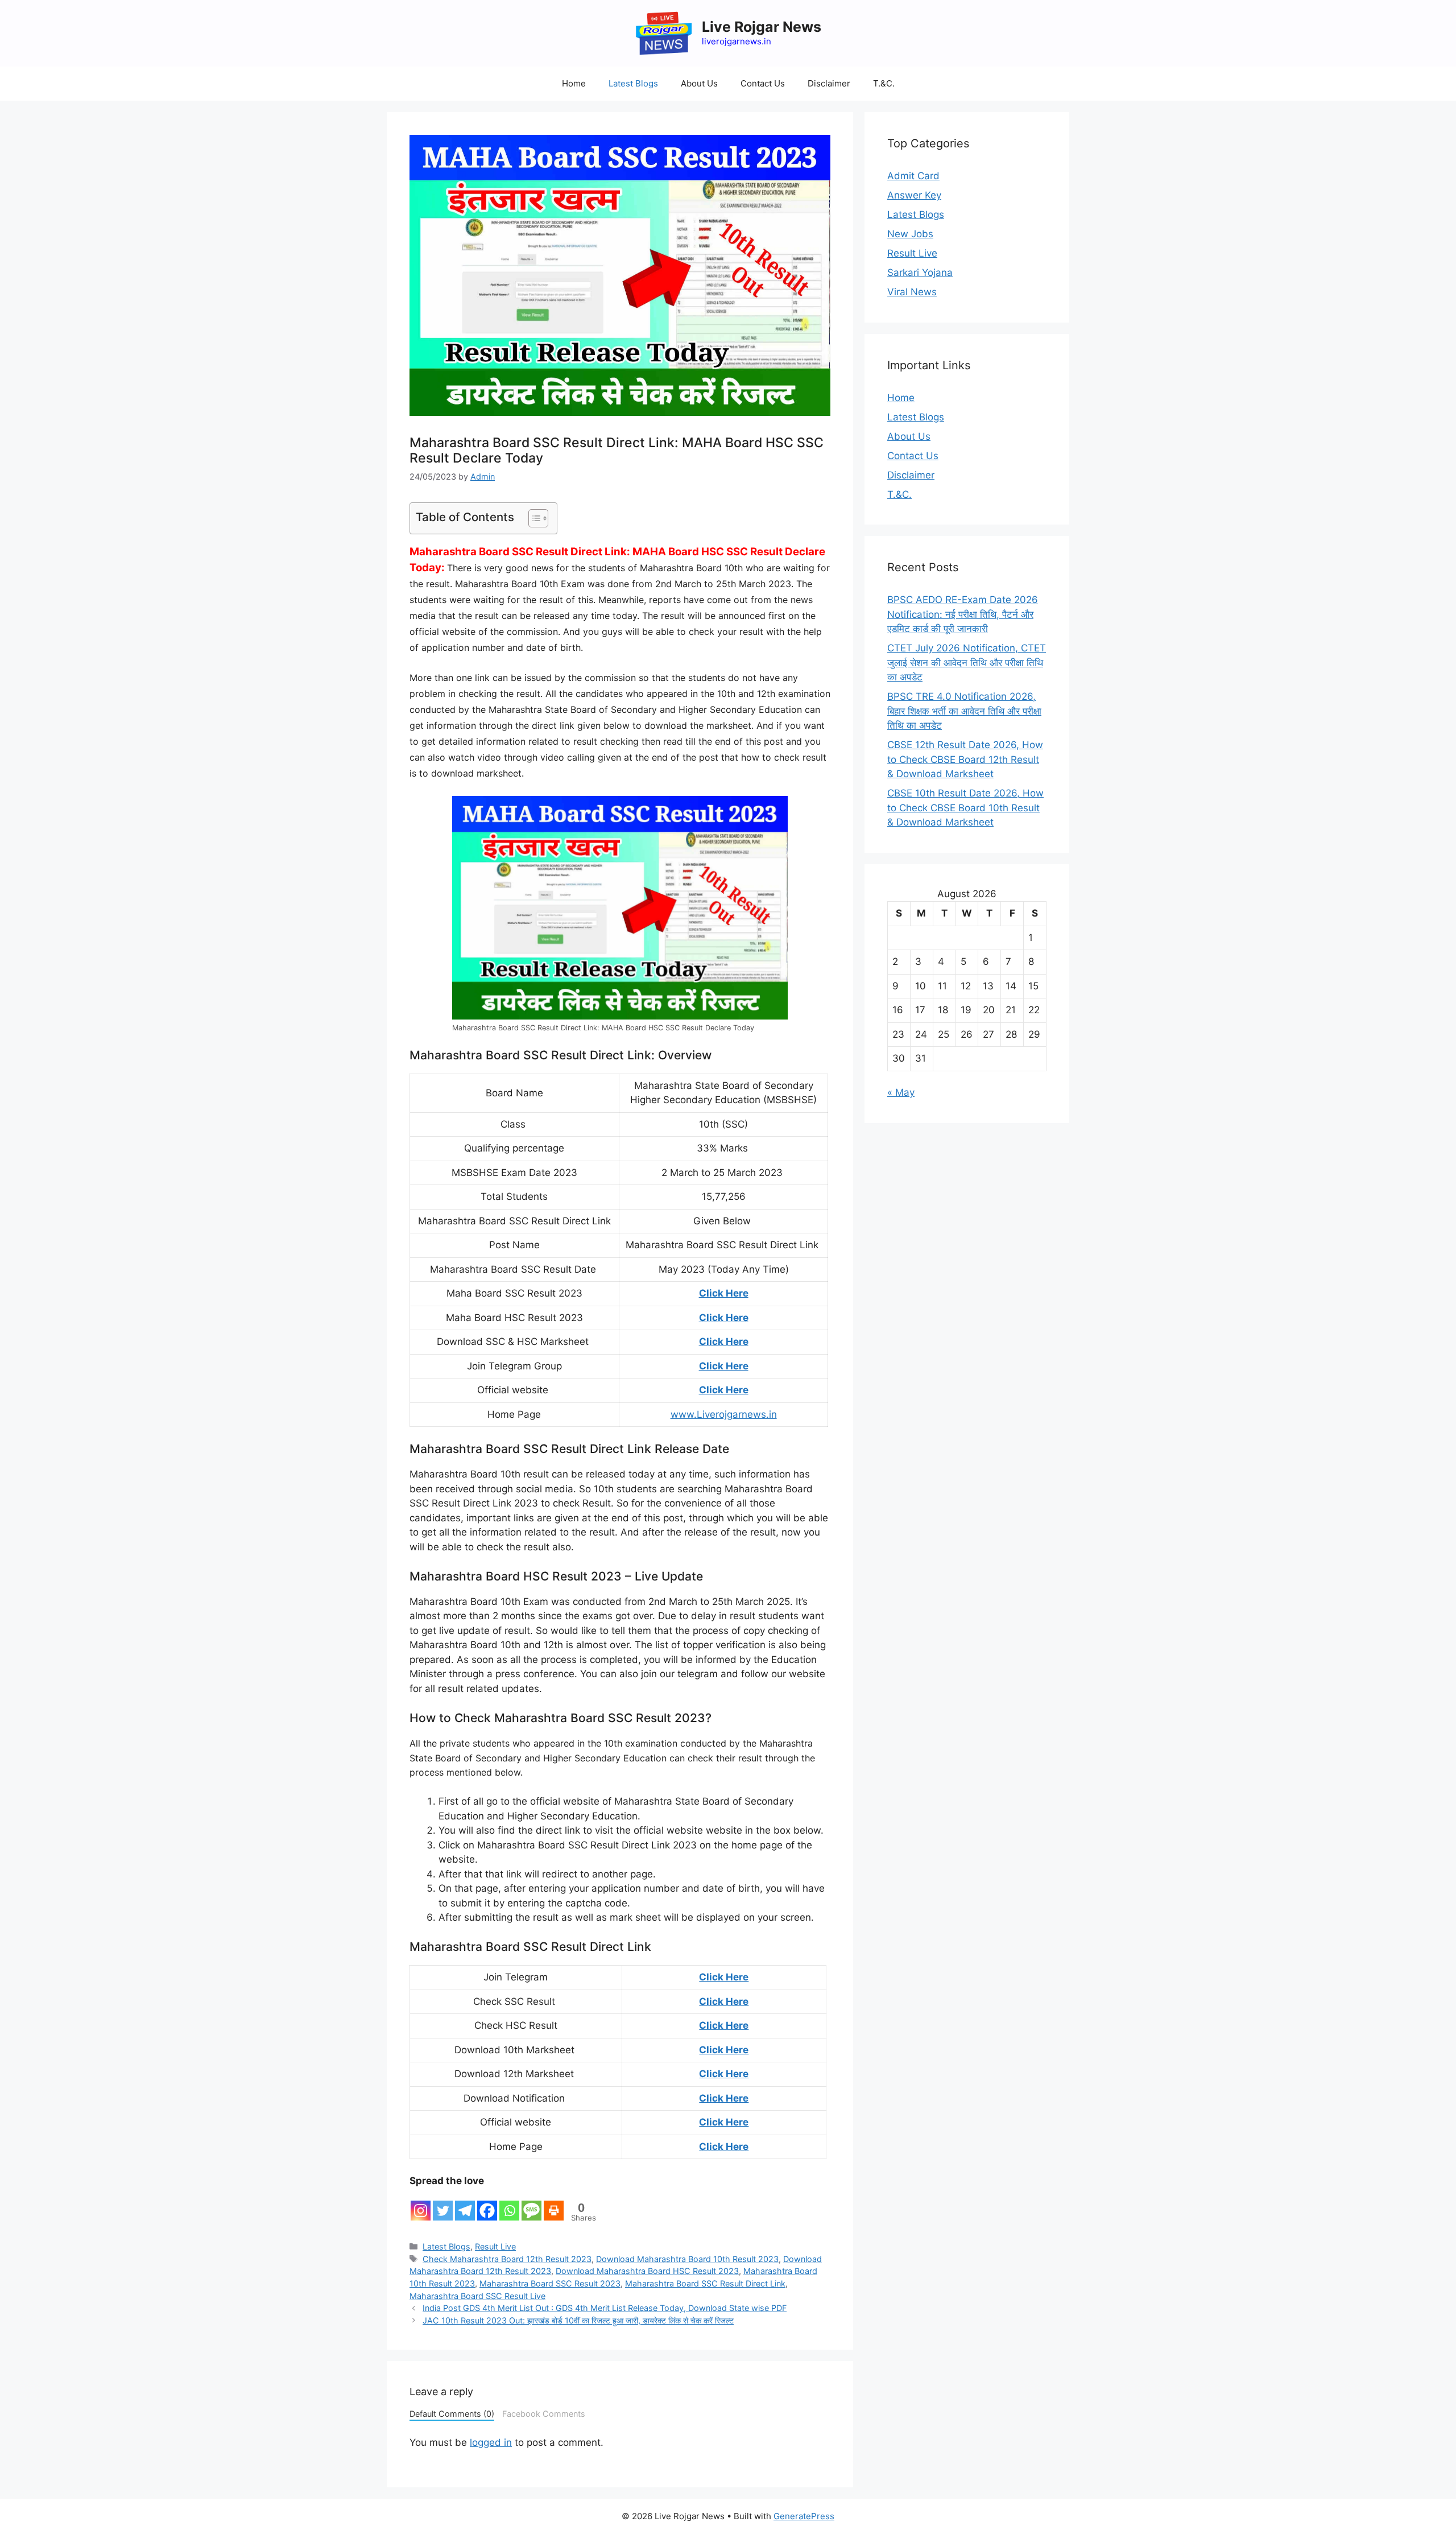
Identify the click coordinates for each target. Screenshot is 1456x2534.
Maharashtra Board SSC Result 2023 (550, 2283)
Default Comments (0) (452, 2414)
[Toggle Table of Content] (533, 518)
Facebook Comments (544, 2414)
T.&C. (884, 83)
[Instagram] (421, 2205)
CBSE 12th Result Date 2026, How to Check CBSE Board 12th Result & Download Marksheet (965, 759)
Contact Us (763, 83)
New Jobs (910, 234)
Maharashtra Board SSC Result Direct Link (705, 2283)
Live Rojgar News (762, 27)
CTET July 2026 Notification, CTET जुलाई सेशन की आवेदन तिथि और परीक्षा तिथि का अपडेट (967, 663)
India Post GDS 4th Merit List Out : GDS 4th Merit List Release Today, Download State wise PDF (605, 2308)
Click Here (724, 1293)
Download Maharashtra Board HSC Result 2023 (647, 2271)
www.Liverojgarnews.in (724, 1414)
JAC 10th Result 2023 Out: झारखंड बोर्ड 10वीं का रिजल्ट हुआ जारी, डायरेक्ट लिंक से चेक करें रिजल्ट (578, 2320)
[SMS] (531, 2205)
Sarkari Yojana (920, 273)
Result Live (495, 2246)
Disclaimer (829, 83)
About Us (699, 83)
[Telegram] (465, 2205)
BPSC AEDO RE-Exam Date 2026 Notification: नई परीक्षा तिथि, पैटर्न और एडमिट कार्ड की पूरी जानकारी (963, 614)
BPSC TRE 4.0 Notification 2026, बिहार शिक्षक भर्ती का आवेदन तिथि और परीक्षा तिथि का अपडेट (964, 711)
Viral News (912, 292)
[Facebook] (487, 2205)
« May (901, 1092)
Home (574, 83)
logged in (491, 2442)
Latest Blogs (633, 83)
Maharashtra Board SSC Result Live (477, 2296)
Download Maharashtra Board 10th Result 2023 (687, 2259)
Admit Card (913, 176)
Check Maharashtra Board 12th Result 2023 (507, 2259)
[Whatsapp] (509, 2205)
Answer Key (914, 195)
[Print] (554, 2205)
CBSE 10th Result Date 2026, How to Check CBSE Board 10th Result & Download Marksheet (965, 808)
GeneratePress (804, 2516)
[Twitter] (443, 2205)
